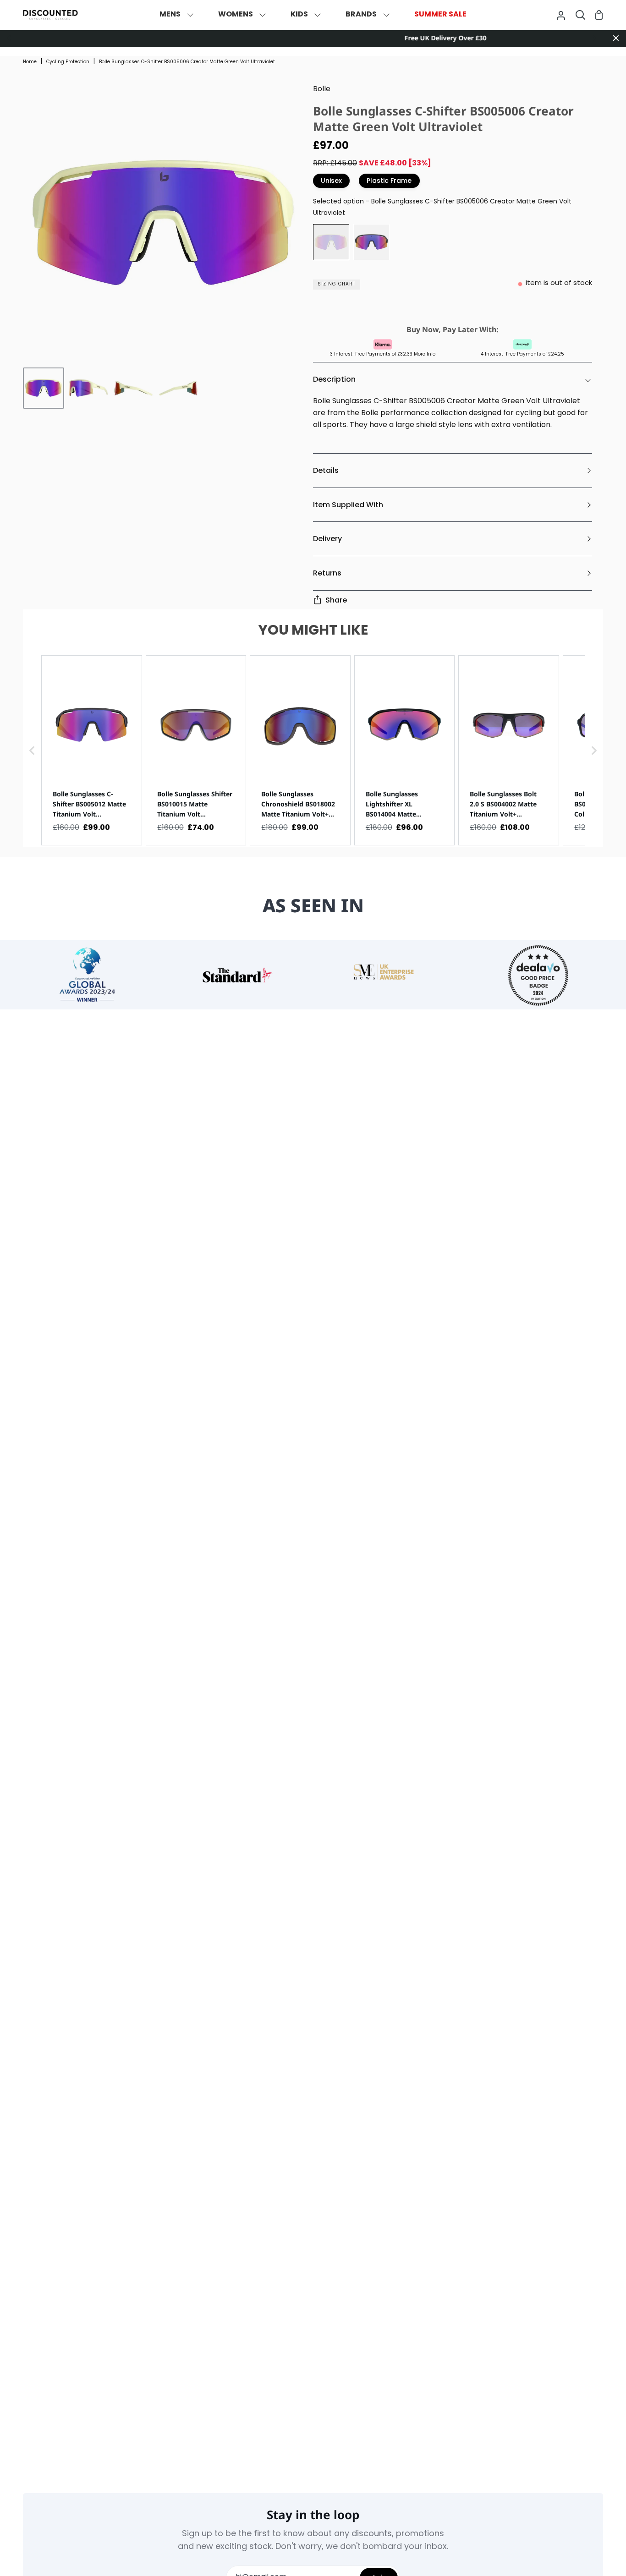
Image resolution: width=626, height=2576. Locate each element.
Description (334, 379)
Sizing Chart (337, 284)
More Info (425, 354)
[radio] (331, 242)
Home (30, 62)
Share (336, 600)
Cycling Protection (68, 62)
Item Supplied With (348, 505)
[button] (32, 750)
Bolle (322, 89)
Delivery (327, 539)
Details (326, 470)
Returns (327, 573)
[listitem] (92, 750)
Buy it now (450, 308)
